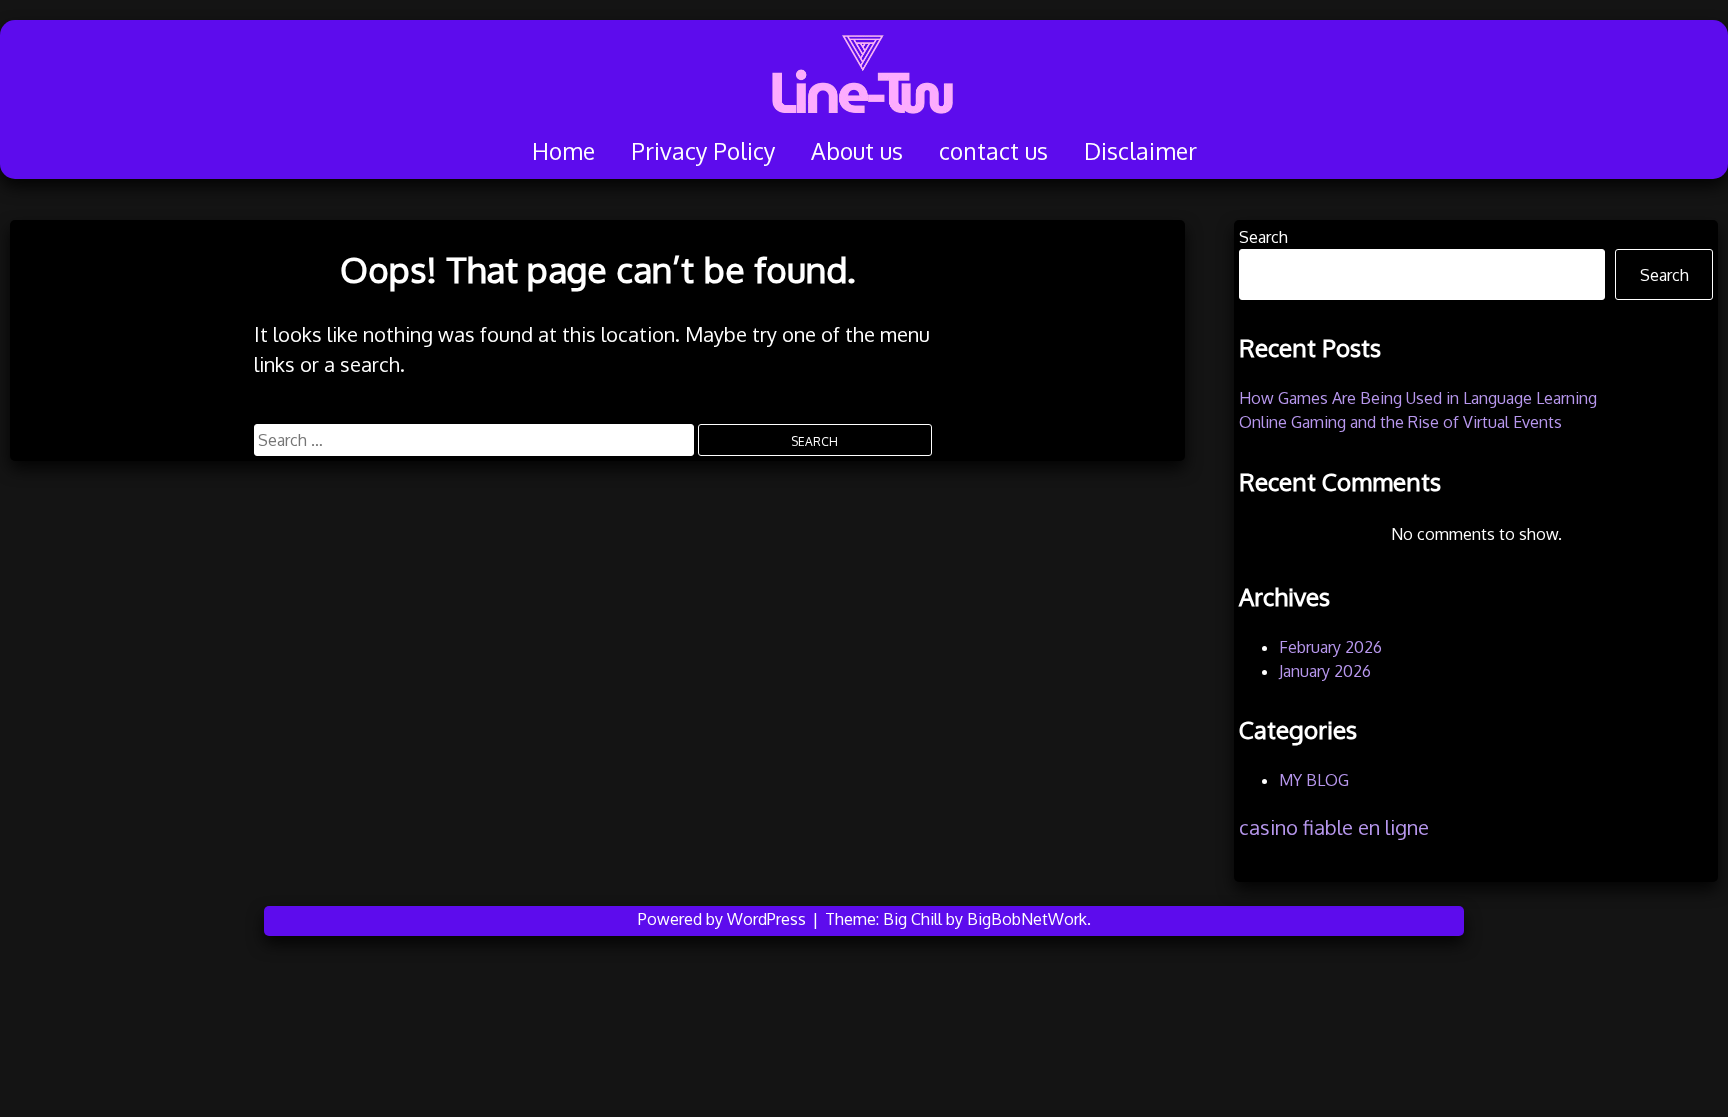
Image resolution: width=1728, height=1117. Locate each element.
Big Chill (912, 919)
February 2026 (1330, 647)
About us (857, 150)
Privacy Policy (703, 150)
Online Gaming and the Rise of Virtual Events (1400, 422)
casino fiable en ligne (1334, 827)
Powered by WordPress (724, 919)
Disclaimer (1140, 150)
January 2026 (1325, 671)
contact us (993, 150)
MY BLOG (1314, 780)
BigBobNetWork (1027, 919)
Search (1263, 237)
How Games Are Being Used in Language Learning (1418, 398)
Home (563, 150)
